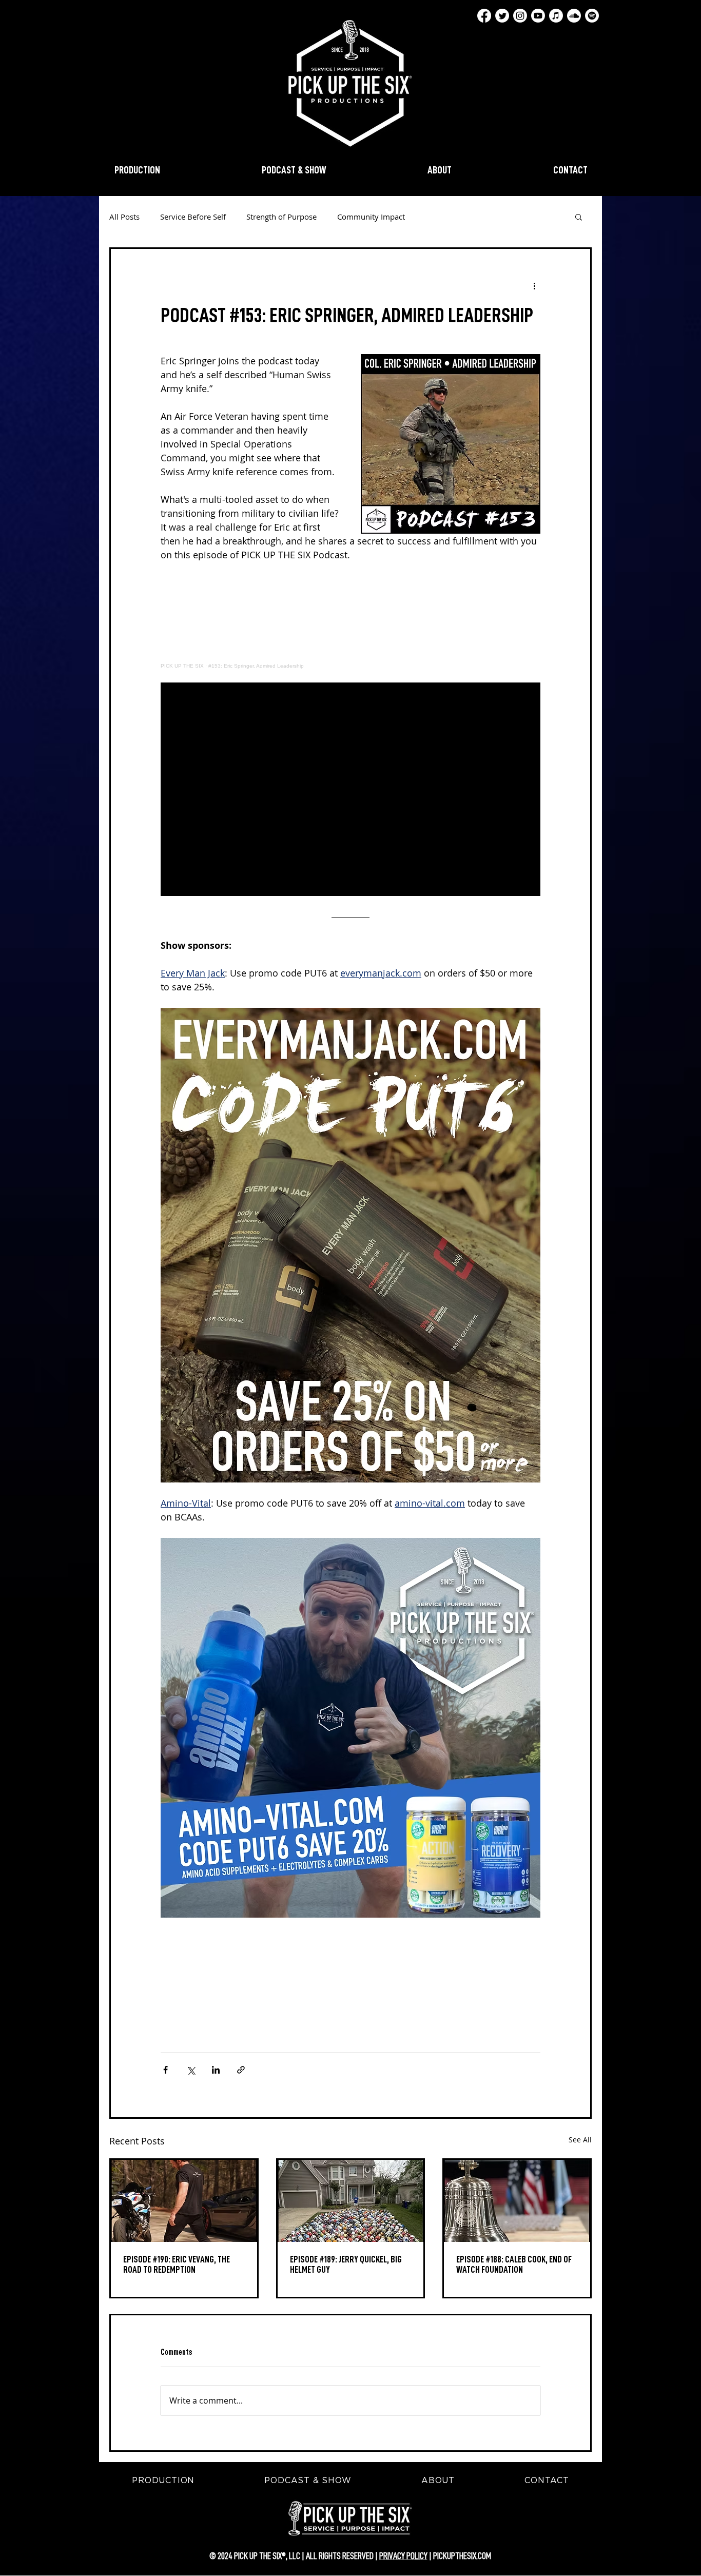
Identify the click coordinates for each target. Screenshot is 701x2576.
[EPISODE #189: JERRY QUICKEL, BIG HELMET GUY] (351, 2201)
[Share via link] (241, 2070)
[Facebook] (484, 16)
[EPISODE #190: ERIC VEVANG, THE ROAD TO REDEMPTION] (184, 2201)
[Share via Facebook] (165, 2070)
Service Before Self (193, 217)
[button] (579, 217)
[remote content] (350, 622)
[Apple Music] (556, 16)
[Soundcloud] (574, 16)
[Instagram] (520, 16)
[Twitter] (502, 16)
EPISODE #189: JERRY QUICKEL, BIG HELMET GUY (346, 2265)
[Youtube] (538, 16)
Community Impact (371, 217)
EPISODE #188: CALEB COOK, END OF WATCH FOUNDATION (514, 2265)
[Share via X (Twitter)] (191, 2070)
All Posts (124, 217)
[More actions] (534, 286)
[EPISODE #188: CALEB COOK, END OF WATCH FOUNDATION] (517, 2201)
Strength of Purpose (281, 217)
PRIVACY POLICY (403, 2556)
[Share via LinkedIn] (216, 2070)
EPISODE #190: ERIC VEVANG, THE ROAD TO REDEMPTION (177, 2265)
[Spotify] (592, 16)
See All (580, 2140)
